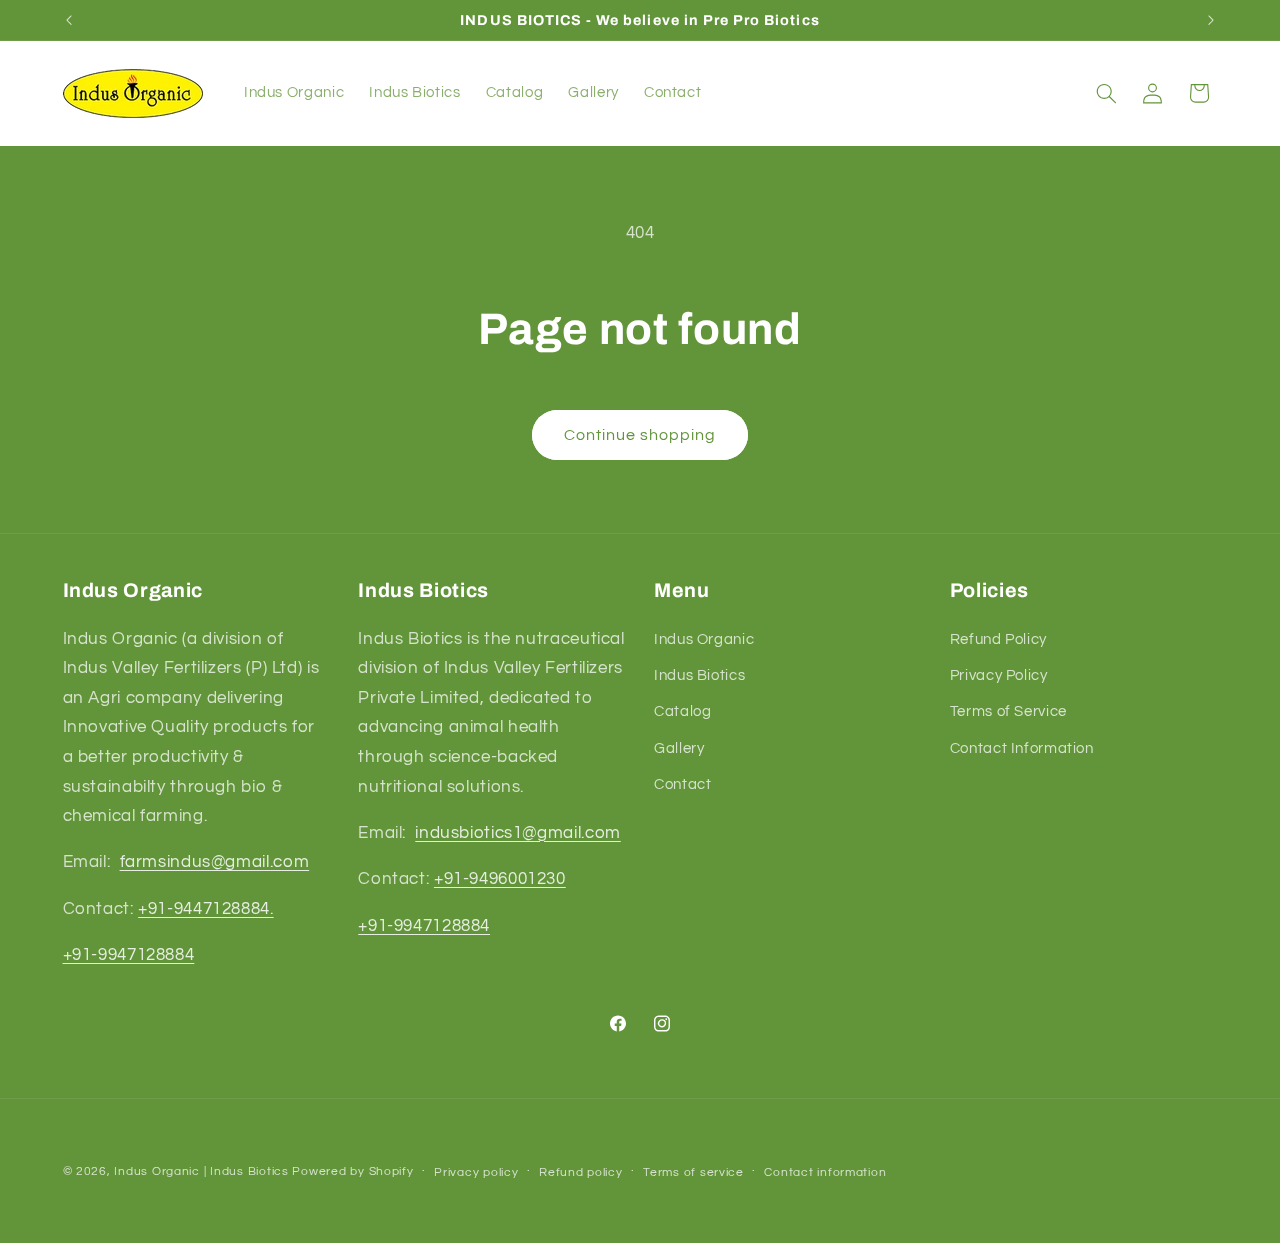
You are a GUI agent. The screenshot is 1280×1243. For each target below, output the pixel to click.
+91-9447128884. (205, 909)
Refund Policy (998, 639)
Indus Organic (704, 639)
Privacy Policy (999, 675)
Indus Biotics (699, 675)
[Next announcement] (1211, 20)
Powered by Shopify (352, 1171)
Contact (682, 784)
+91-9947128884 (129, 955)
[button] (1106, 93)
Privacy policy (476, 1172)
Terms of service (693, 1172)
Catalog (682, 711)
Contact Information (1022, 748)
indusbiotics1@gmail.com (518, 833)
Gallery (679, 748)
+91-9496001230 (500, 879)
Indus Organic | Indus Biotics (201, 1171)
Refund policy (581, 1172)
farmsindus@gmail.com (215, 863)
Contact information (825, 1172)
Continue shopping (640, 435)
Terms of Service (1008, 711)
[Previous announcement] (69, 20)
